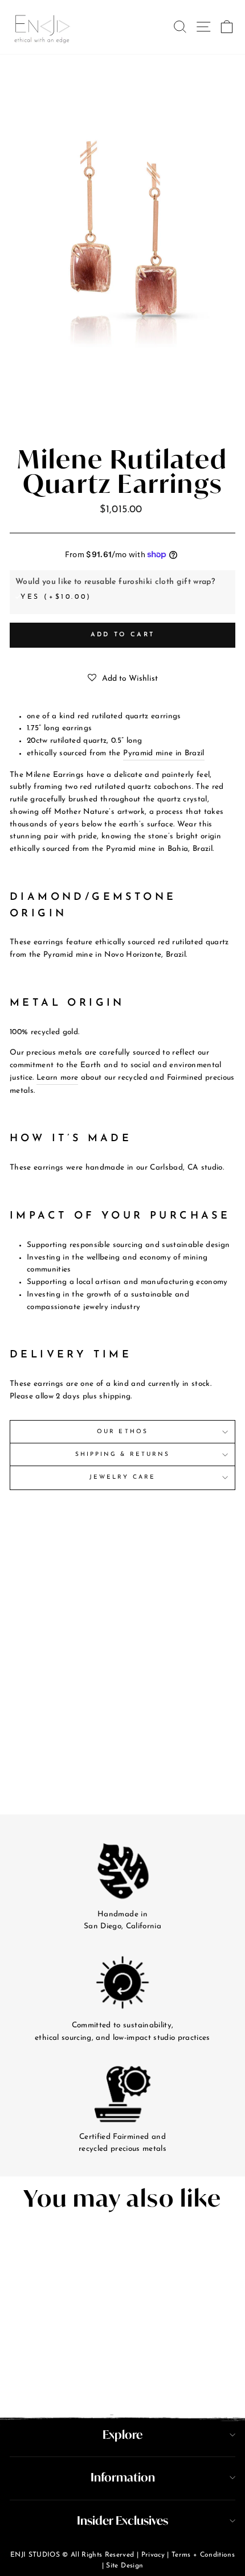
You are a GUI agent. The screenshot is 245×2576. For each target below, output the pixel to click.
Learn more (57, 1078)
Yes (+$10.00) (56, 597)
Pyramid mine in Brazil (164, 753)
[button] (123, 679)
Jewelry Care (122, 1477)
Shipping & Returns (122, 1454)
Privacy (153, 2555)
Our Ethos (122, 1432)
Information (123, 2477)
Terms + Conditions (203, 2555)
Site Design (124, 2566)
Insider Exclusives (122, 2521)
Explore (122, 2435)
